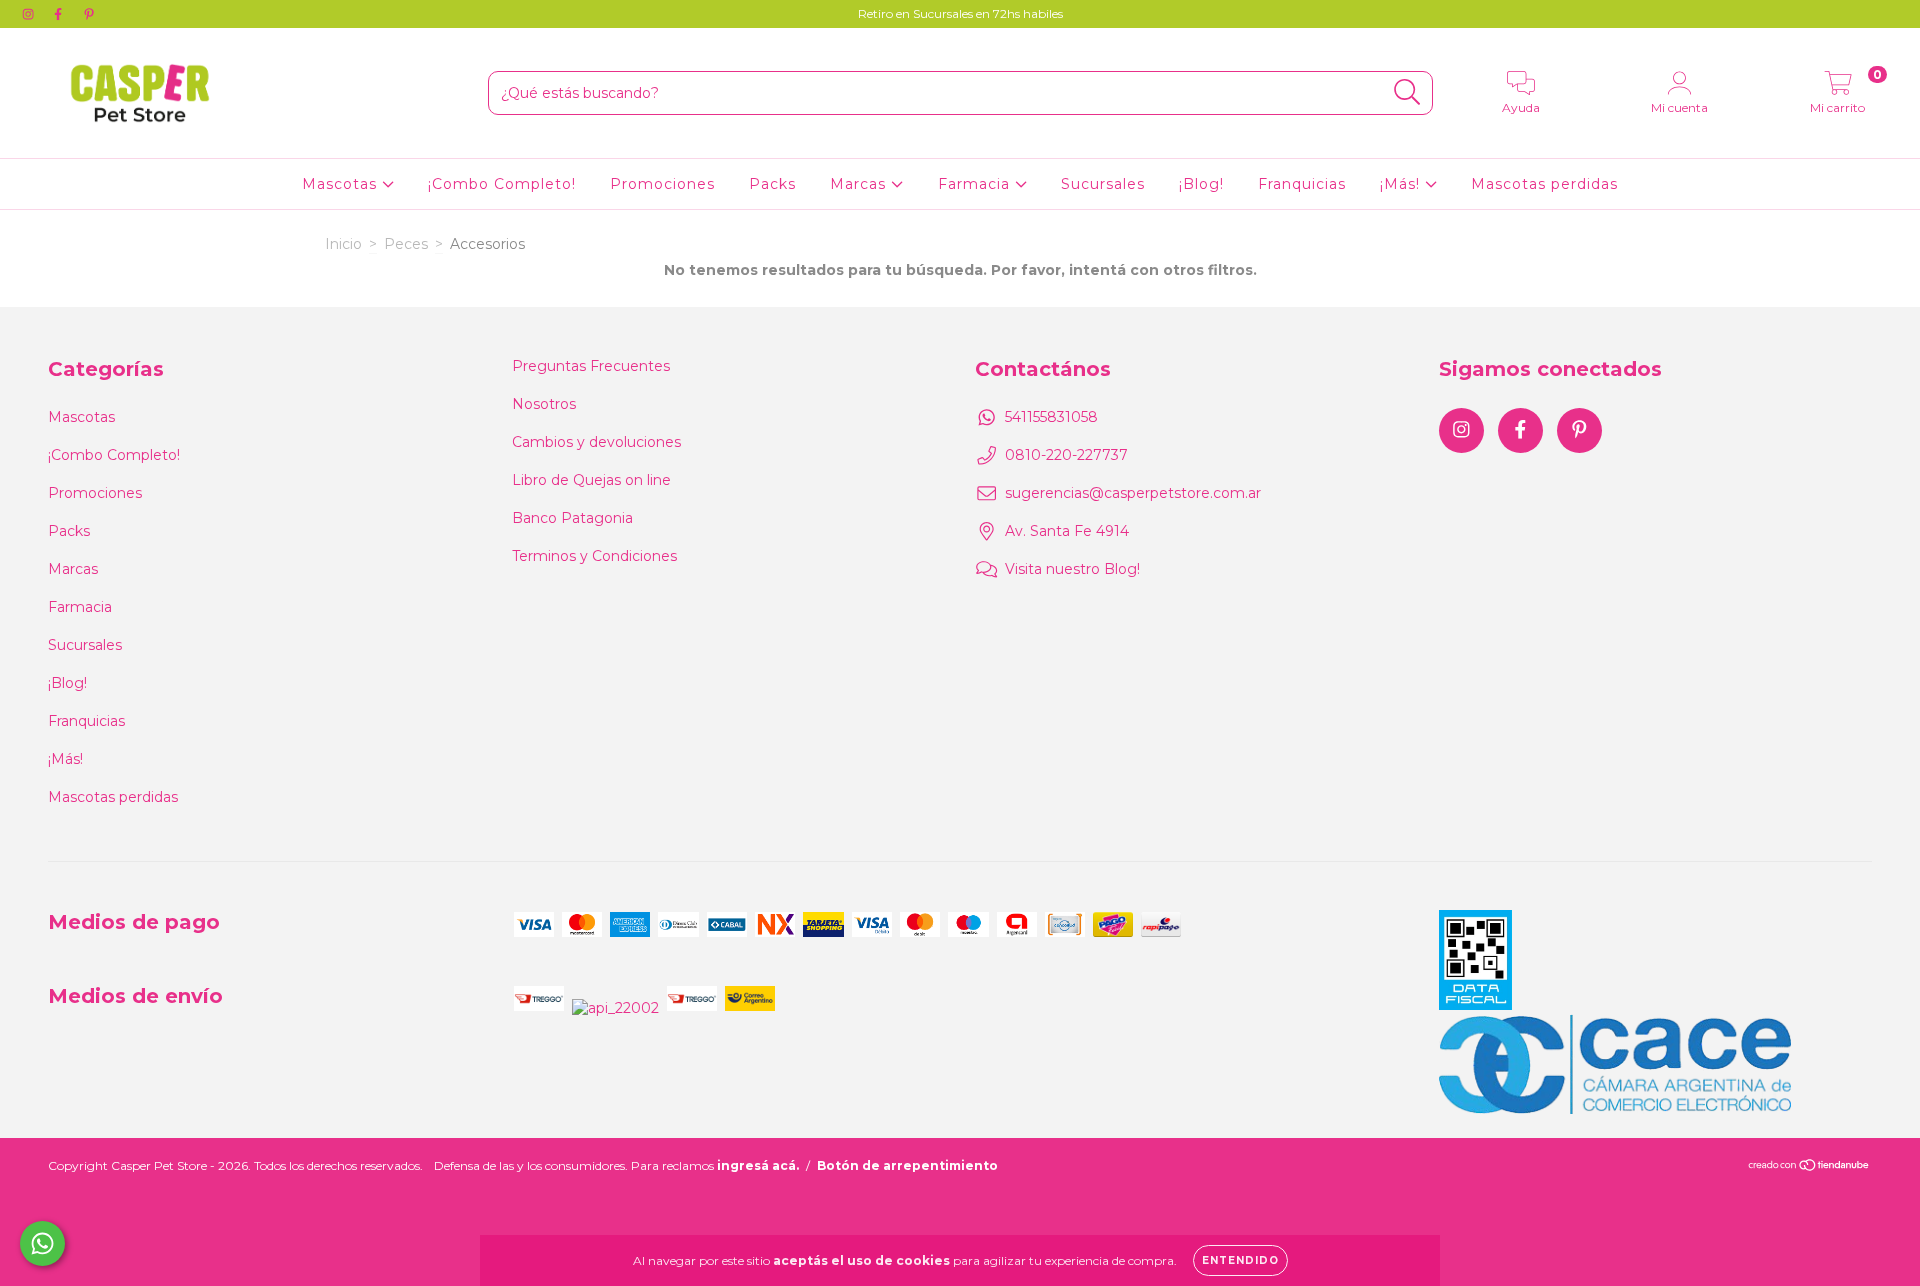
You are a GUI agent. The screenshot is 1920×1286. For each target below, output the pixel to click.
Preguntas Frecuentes (591, 366)
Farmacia (976, 184)
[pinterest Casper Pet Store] (89, 14)
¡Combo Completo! (502, 184)
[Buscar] (1407, 92)
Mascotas (342, 184)
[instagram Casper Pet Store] (30, 14)
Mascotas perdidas (1544, 184)
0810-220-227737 (1066, 455)
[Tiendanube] (1809, 1166)
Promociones (662, 184)
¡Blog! (1201, 184)
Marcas (860, 184)
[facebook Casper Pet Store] (60, 14)
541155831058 (1051, 417)
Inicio (343, 244)
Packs (772, 184)
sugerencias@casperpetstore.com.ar (1133, 493)
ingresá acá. (758, 1165)
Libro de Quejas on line (591, 480)
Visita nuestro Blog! (1072, 569)
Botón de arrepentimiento (907, 1165)
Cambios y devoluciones (596, 442)
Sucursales (1103, 184)
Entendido (1240, 1260)
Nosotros (544, 404)
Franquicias (1302, 184)
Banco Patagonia (572, 518)
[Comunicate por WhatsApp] (42, 1243)
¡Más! (1402, 184)
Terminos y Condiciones (594, 556)
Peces (406, 244)
